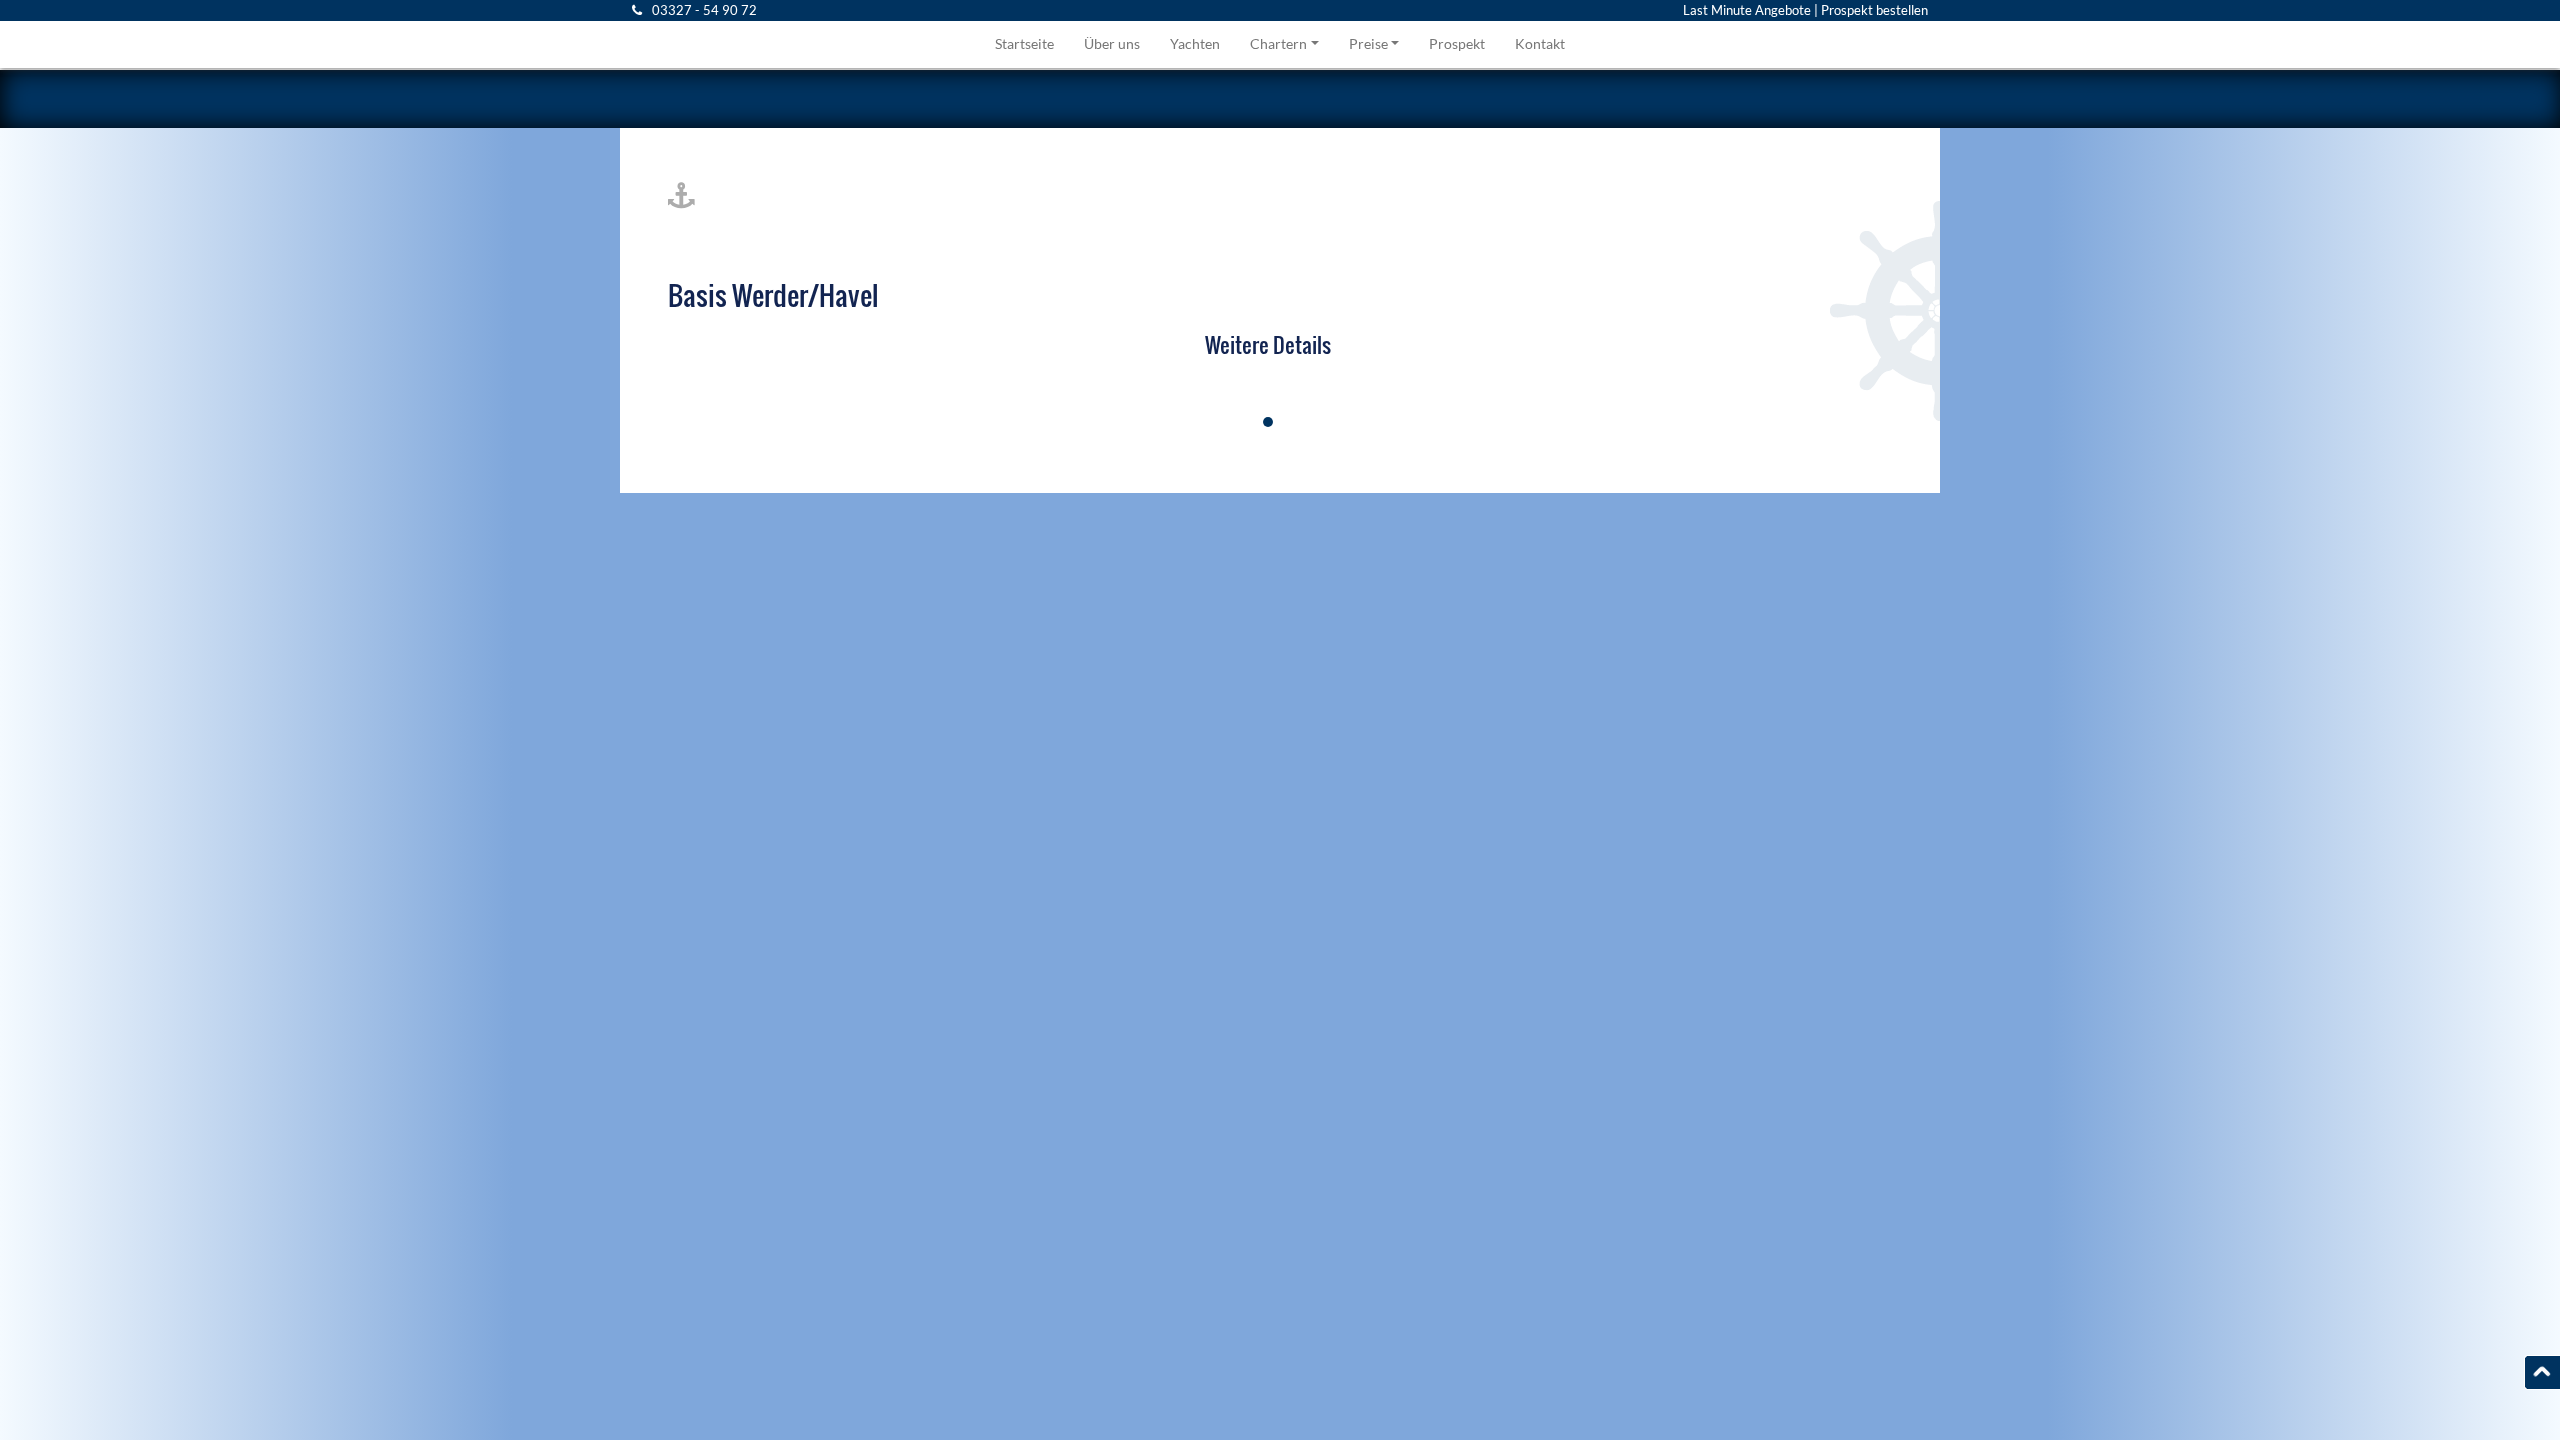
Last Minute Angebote (1747, 10)
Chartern (1278, 43)
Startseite (1024, 43)
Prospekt (1457, 43)
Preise (1368, 43)
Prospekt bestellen (1874, 10)
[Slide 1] (1268, 422)
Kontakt (1540, 43)
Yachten (1195, 43)
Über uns (1112, 43)
